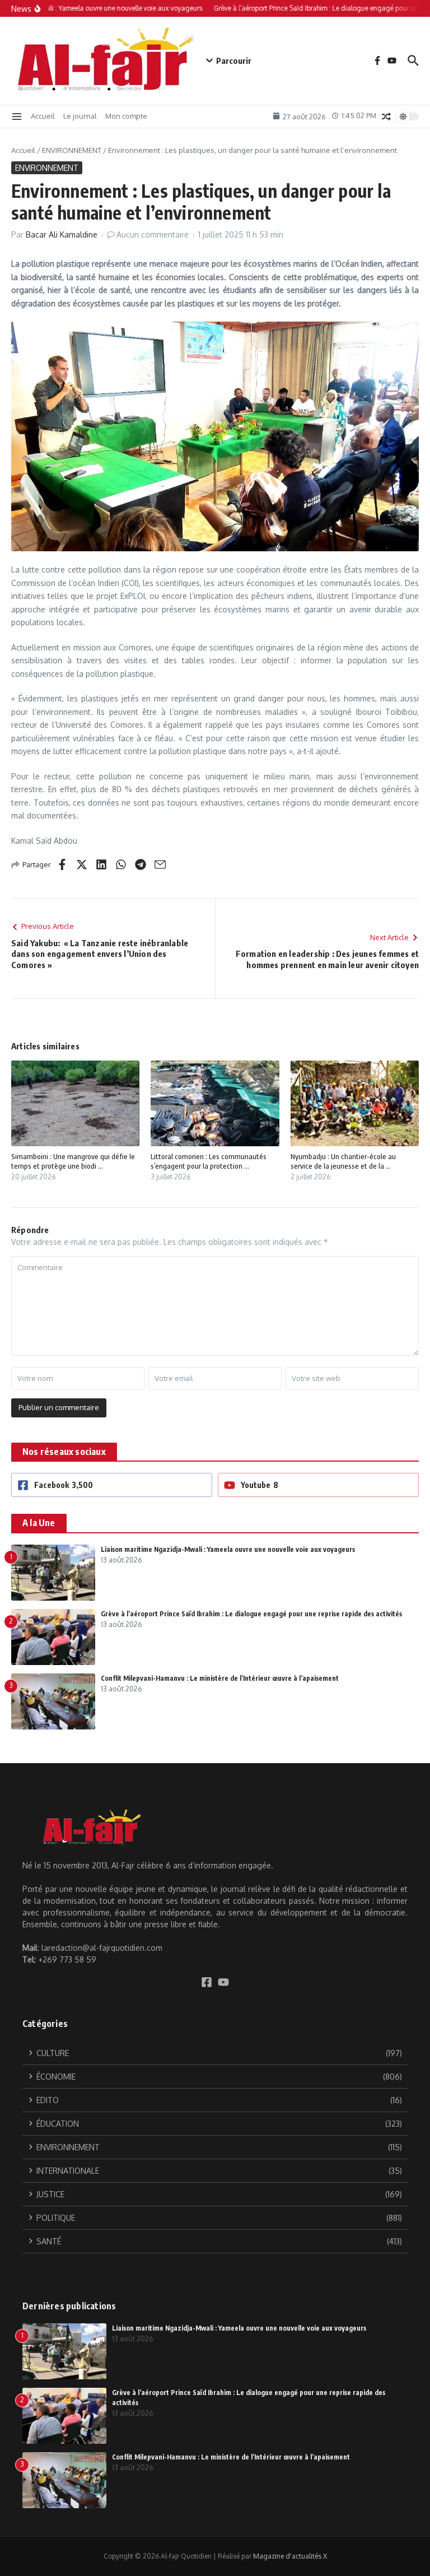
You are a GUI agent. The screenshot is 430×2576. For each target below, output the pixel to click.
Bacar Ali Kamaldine (62, 234)
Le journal (80, 116)
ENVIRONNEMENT (72, 150)
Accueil (43, 116)
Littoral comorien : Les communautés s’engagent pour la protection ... (209, 1161)
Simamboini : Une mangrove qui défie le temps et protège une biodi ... (73, 1161)
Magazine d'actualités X (290, 2556)
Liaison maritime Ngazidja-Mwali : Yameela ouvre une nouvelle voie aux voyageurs (228, 1549)
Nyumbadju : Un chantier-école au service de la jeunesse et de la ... (343, 1161)
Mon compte (126, 116)
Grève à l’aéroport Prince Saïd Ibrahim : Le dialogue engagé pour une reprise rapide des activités (251, 1614)
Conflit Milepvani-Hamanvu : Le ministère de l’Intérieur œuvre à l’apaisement (220, 1678)
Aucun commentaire (153, 234)
